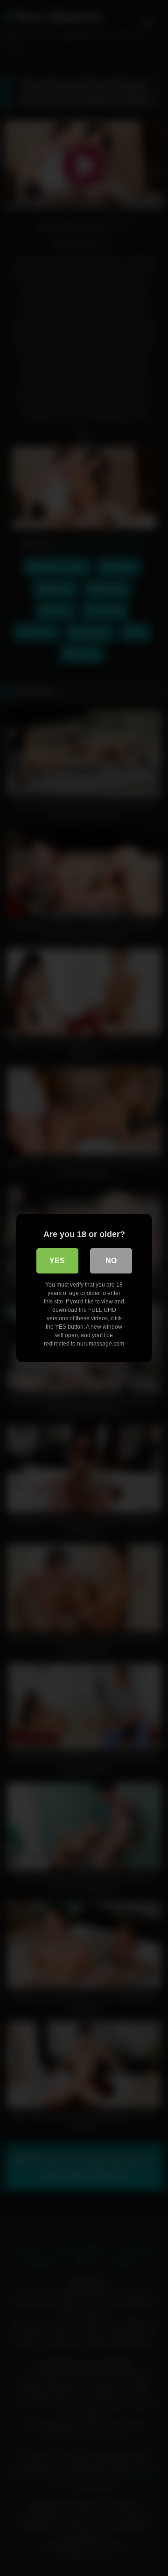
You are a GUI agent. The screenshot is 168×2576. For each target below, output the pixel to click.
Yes (57, 1261)
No (111, 1261)
